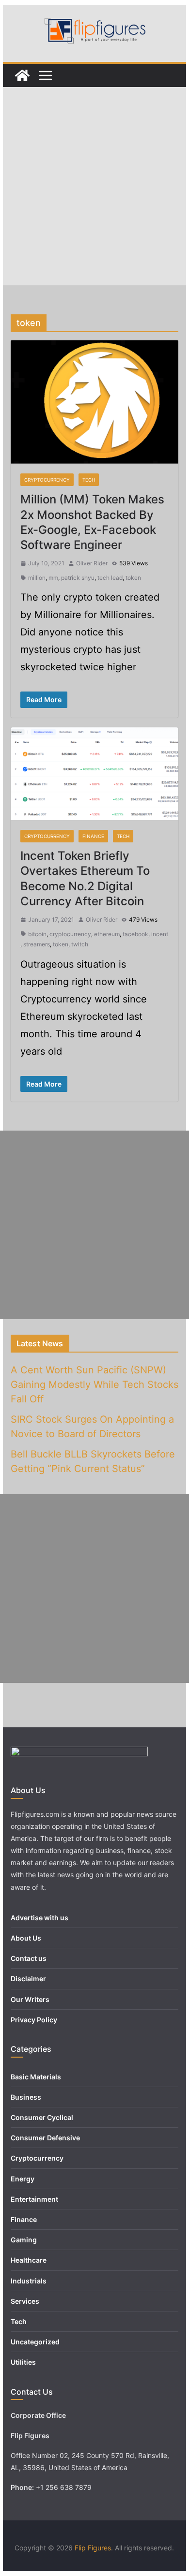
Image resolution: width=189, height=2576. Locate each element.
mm (53, 578)
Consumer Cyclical (42, 2117)
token (133, 578)
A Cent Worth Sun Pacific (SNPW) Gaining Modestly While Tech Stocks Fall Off (94, 1384)
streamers (37, 944)
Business (26, 2097)
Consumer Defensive (45, 2138)
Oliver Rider (92, 563)
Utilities (23, 2362)
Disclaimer (28, 1979)
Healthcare (29, 2260)
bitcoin (37, 934)
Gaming (24, 2240)
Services (25, 2301)
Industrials (29, 2281)
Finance (93, 836)
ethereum (107, 934)
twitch (80, 944)
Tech (89, 480)
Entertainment (34, 2199)
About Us (26, 1938)
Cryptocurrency (47, 480)
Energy (23, 2179)
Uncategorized (35, 2342)
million (37, 578)
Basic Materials (36, 2077)
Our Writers (30, 1999)
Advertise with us (39, 1918)
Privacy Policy (34, 2020)
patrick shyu (78, 578)
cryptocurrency (70, 934)
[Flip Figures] (22, 75)
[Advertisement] (94, 186)
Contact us (29, 1958)
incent (160, 934)
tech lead (110, 578)
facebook (135, 934)
